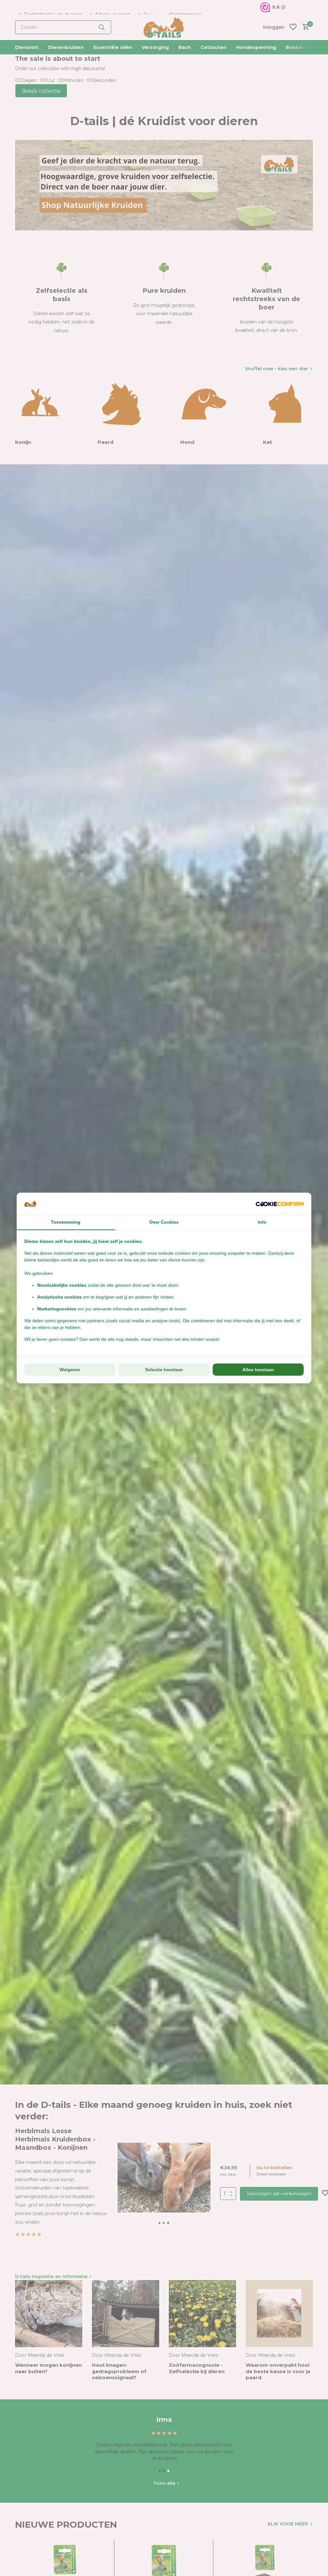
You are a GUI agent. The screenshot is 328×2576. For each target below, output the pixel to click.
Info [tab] (262, 1222)
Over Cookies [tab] (164, 1222)
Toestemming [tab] (66, 1222)
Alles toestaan (258, 1370)
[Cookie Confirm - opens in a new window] (280, 1204)
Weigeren (70, 1370)
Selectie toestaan (164, 1370)
